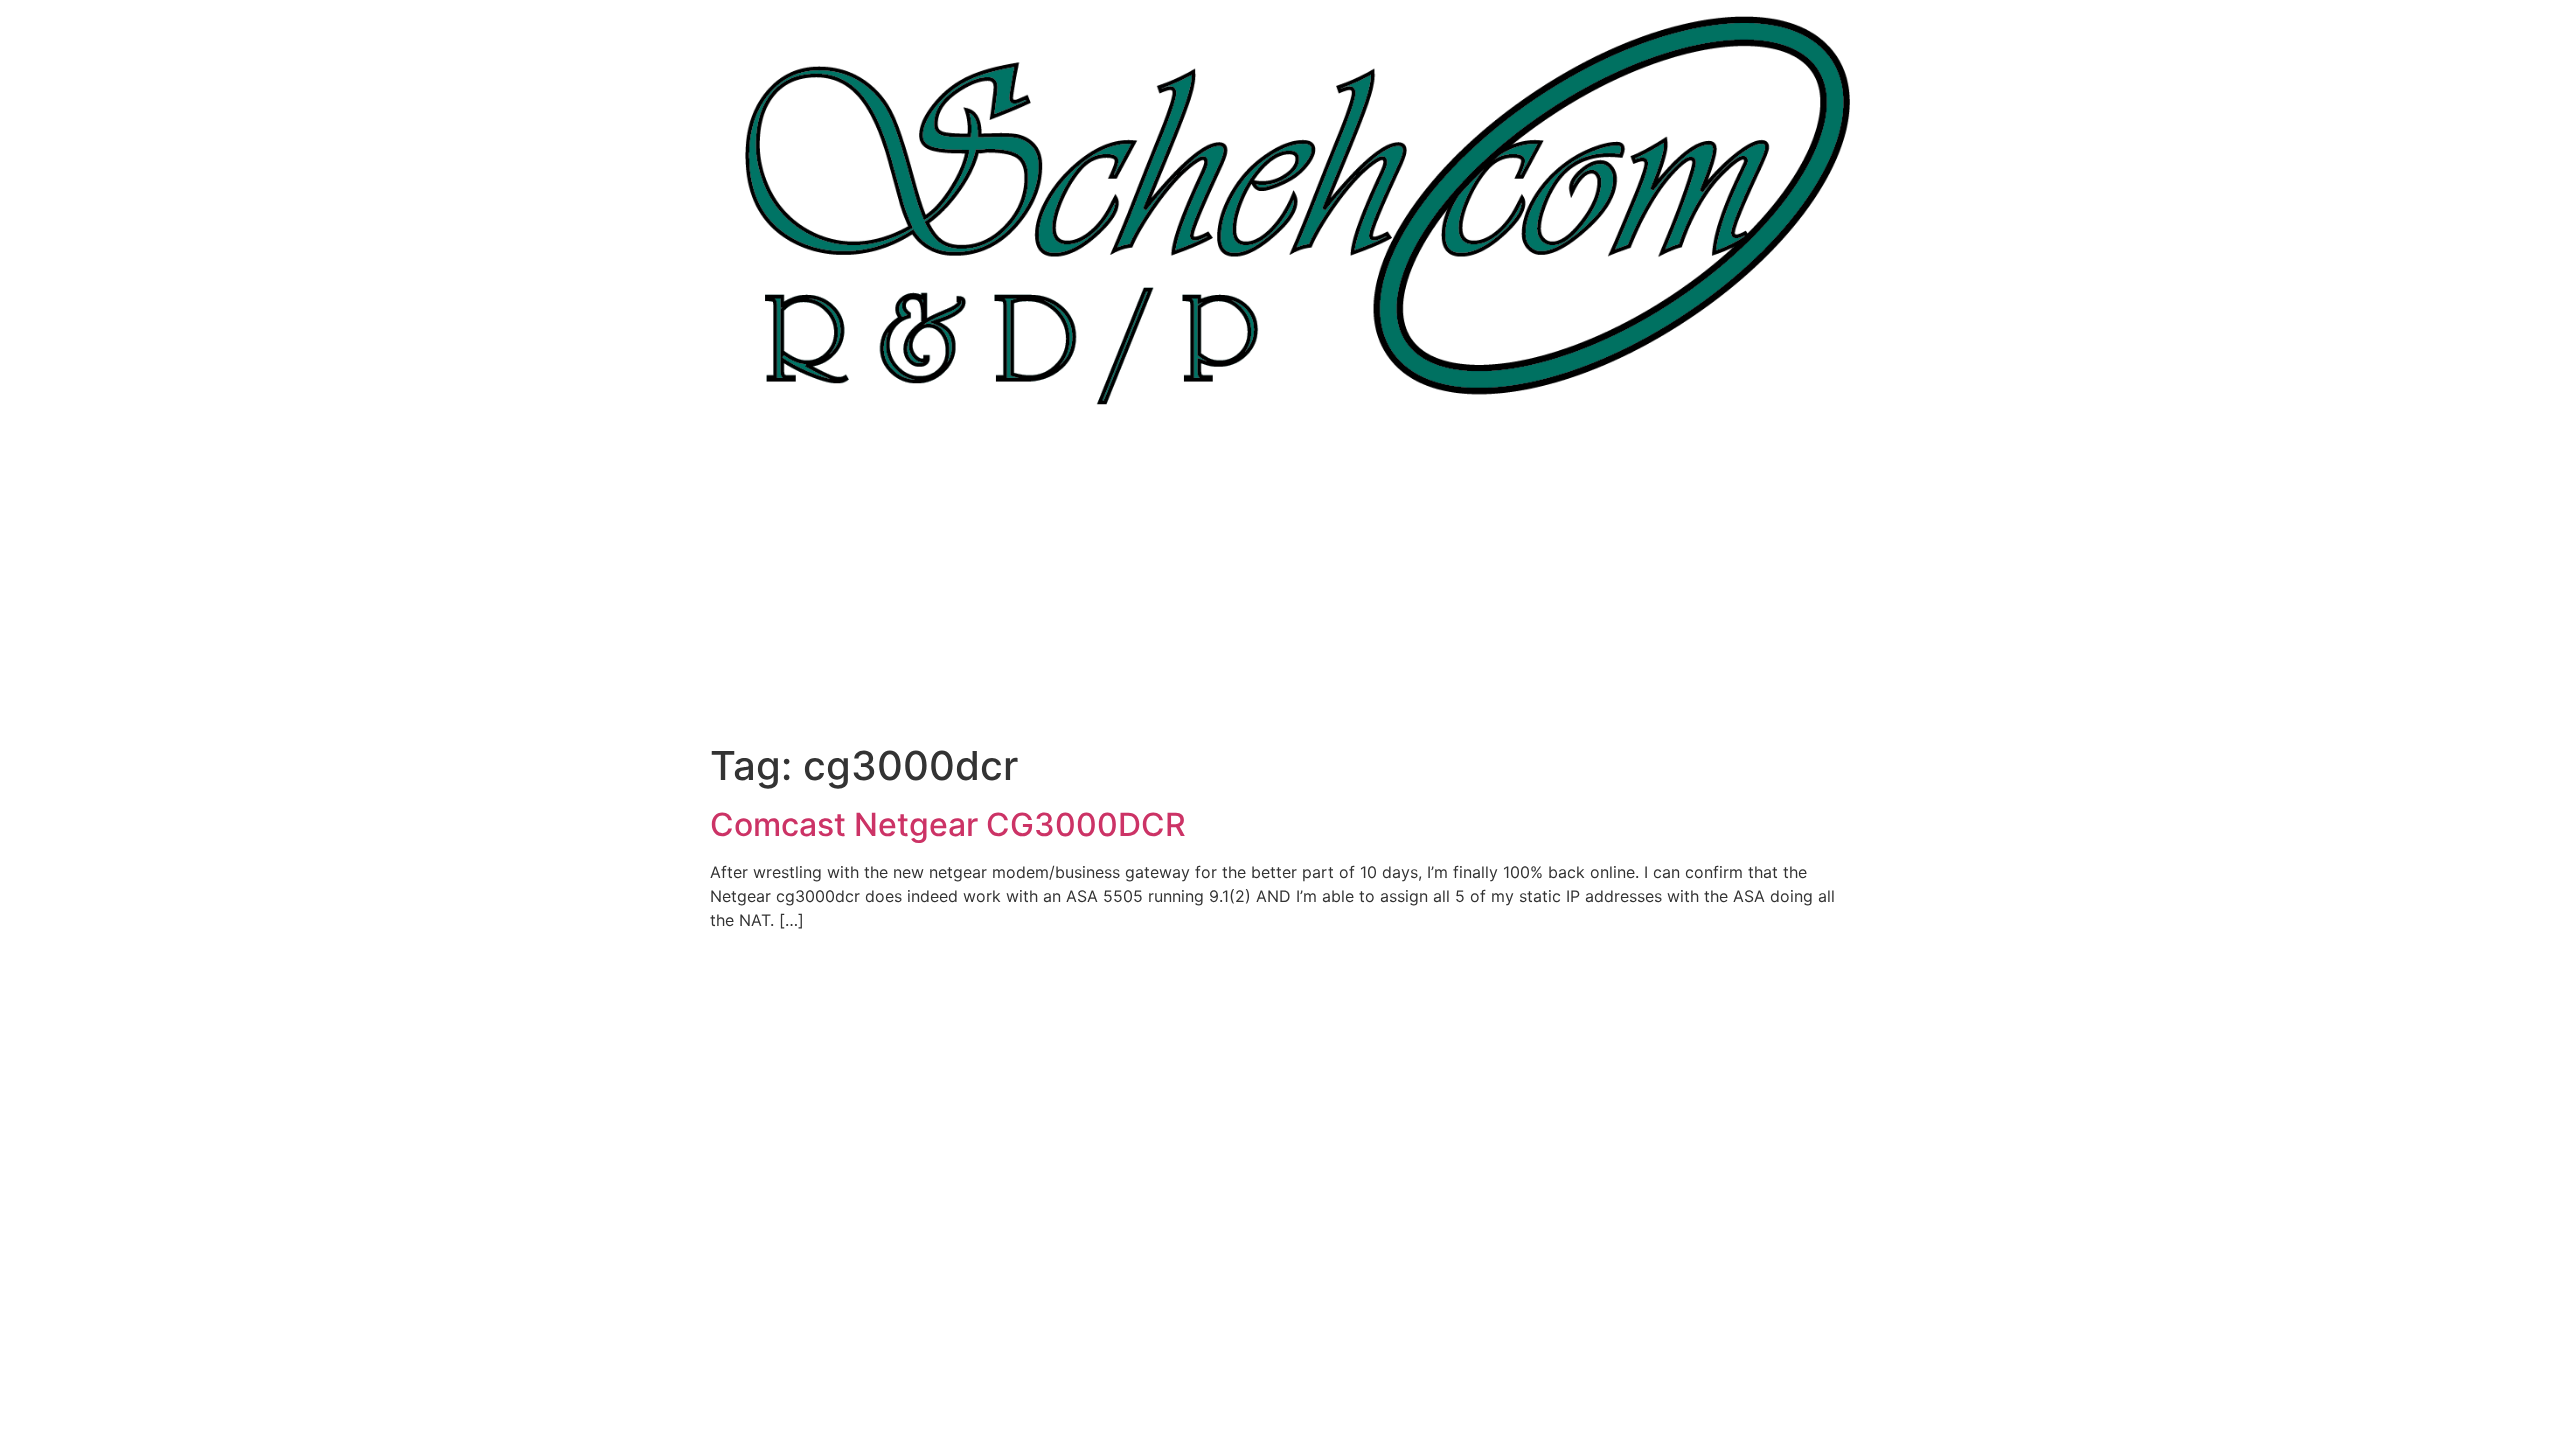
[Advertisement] (1280, 592)
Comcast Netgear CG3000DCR (948, 824)
